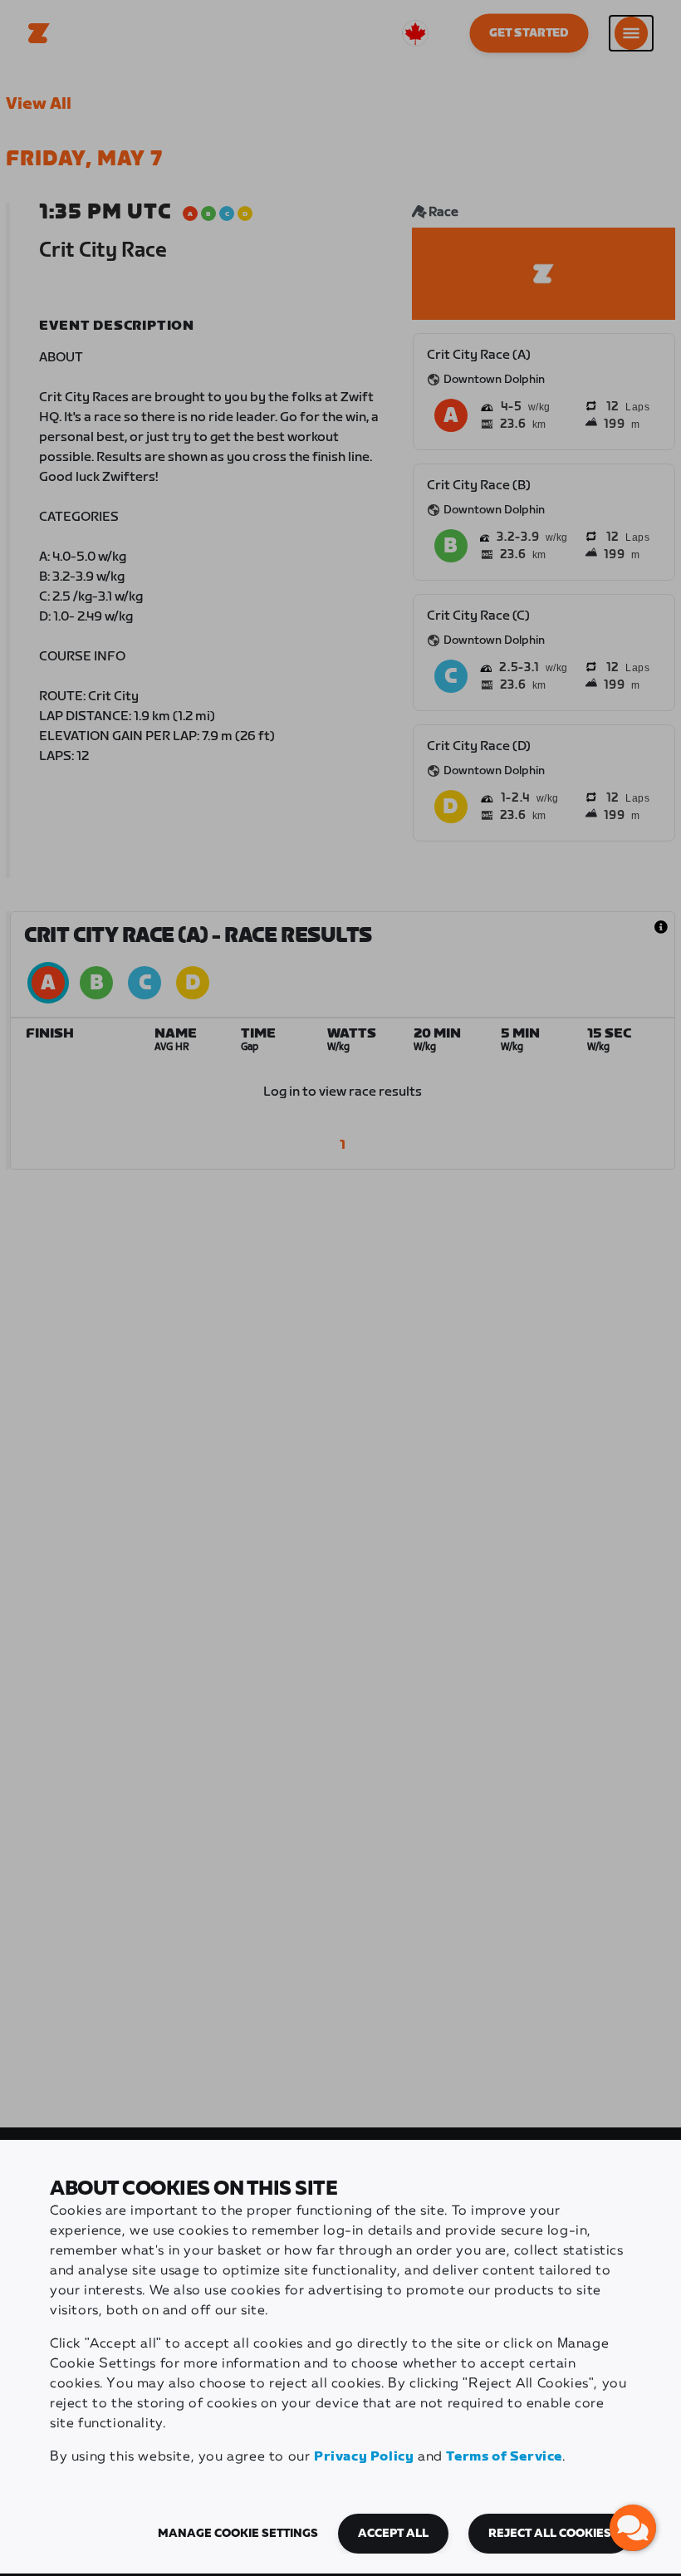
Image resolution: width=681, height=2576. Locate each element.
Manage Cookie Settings (238, 2534)
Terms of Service (504, 2457)
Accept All (393, 2534)
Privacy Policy (364, 2457)
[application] (633, 2528)
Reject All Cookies (550, 2534)
